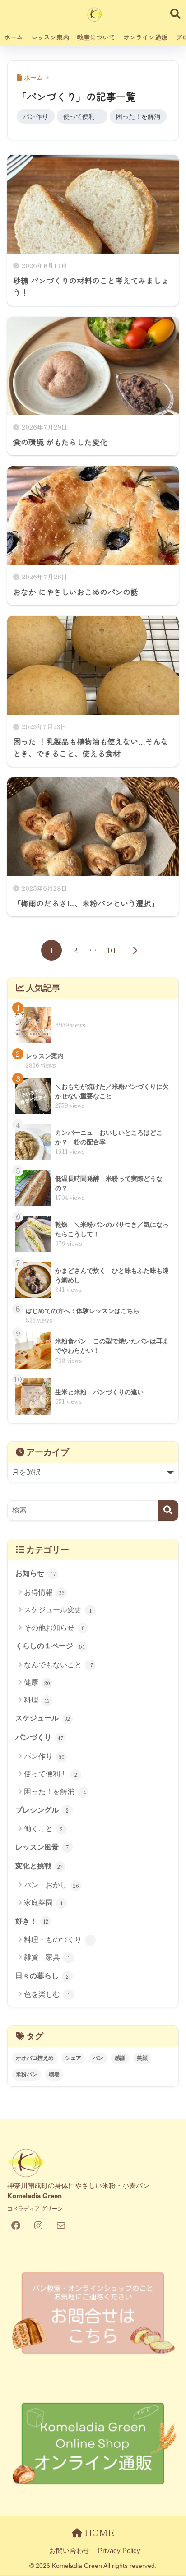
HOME (98, 2532)
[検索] (168, 1510)
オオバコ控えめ (35, 2058)
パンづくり (39, 1738)
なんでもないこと (58, 1665)
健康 (37, 1683)
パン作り (36, 116)
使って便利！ (82, 116)
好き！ (32, 1921)
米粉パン (27, 2074)
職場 (54, 2074)
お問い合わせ (70, 2551)
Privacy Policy (119, 2551)
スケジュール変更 (58, 1610)
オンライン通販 (145, 37)
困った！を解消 (138, 116)
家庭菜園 (43, 1903)
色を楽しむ (47, 1994)
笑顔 (142, 2058)
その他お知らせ (54, 1628)
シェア (73, 2058)
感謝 (120, 2058)
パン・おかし (51, 1885)
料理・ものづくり (58, 1940)
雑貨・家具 (47, 1957)
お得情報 (44, 1592)
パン (98, 2058)
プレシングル (42, 1810)
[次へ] (135, 950)
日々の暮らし (42, 1976)
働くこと (43, 1829)
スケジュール (43, 1718)
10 (111, 950)
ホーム (14, 37)
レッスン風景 (42, 1847)
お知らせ (36, 1573)
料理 (37, 1700)
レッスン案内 (50, 37)
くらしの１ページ (50, 1646)
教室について (96, 37)
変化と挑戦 (39, 1866)
